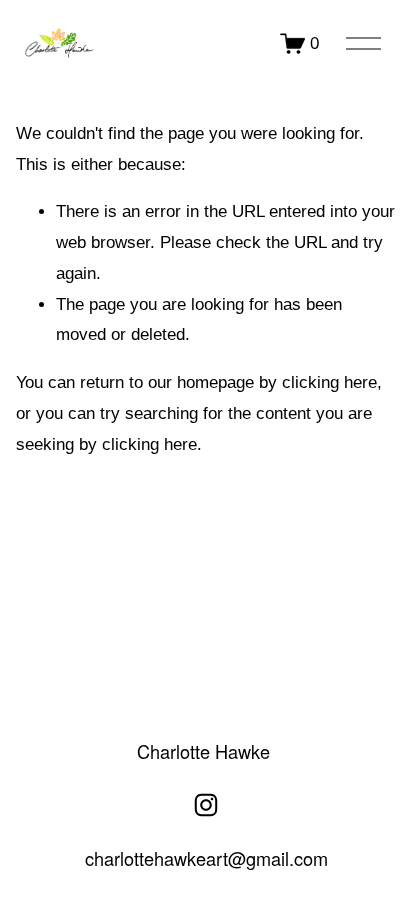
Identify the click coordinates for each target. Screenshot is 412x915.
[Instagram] (206, 805)
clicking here (329, 382)
